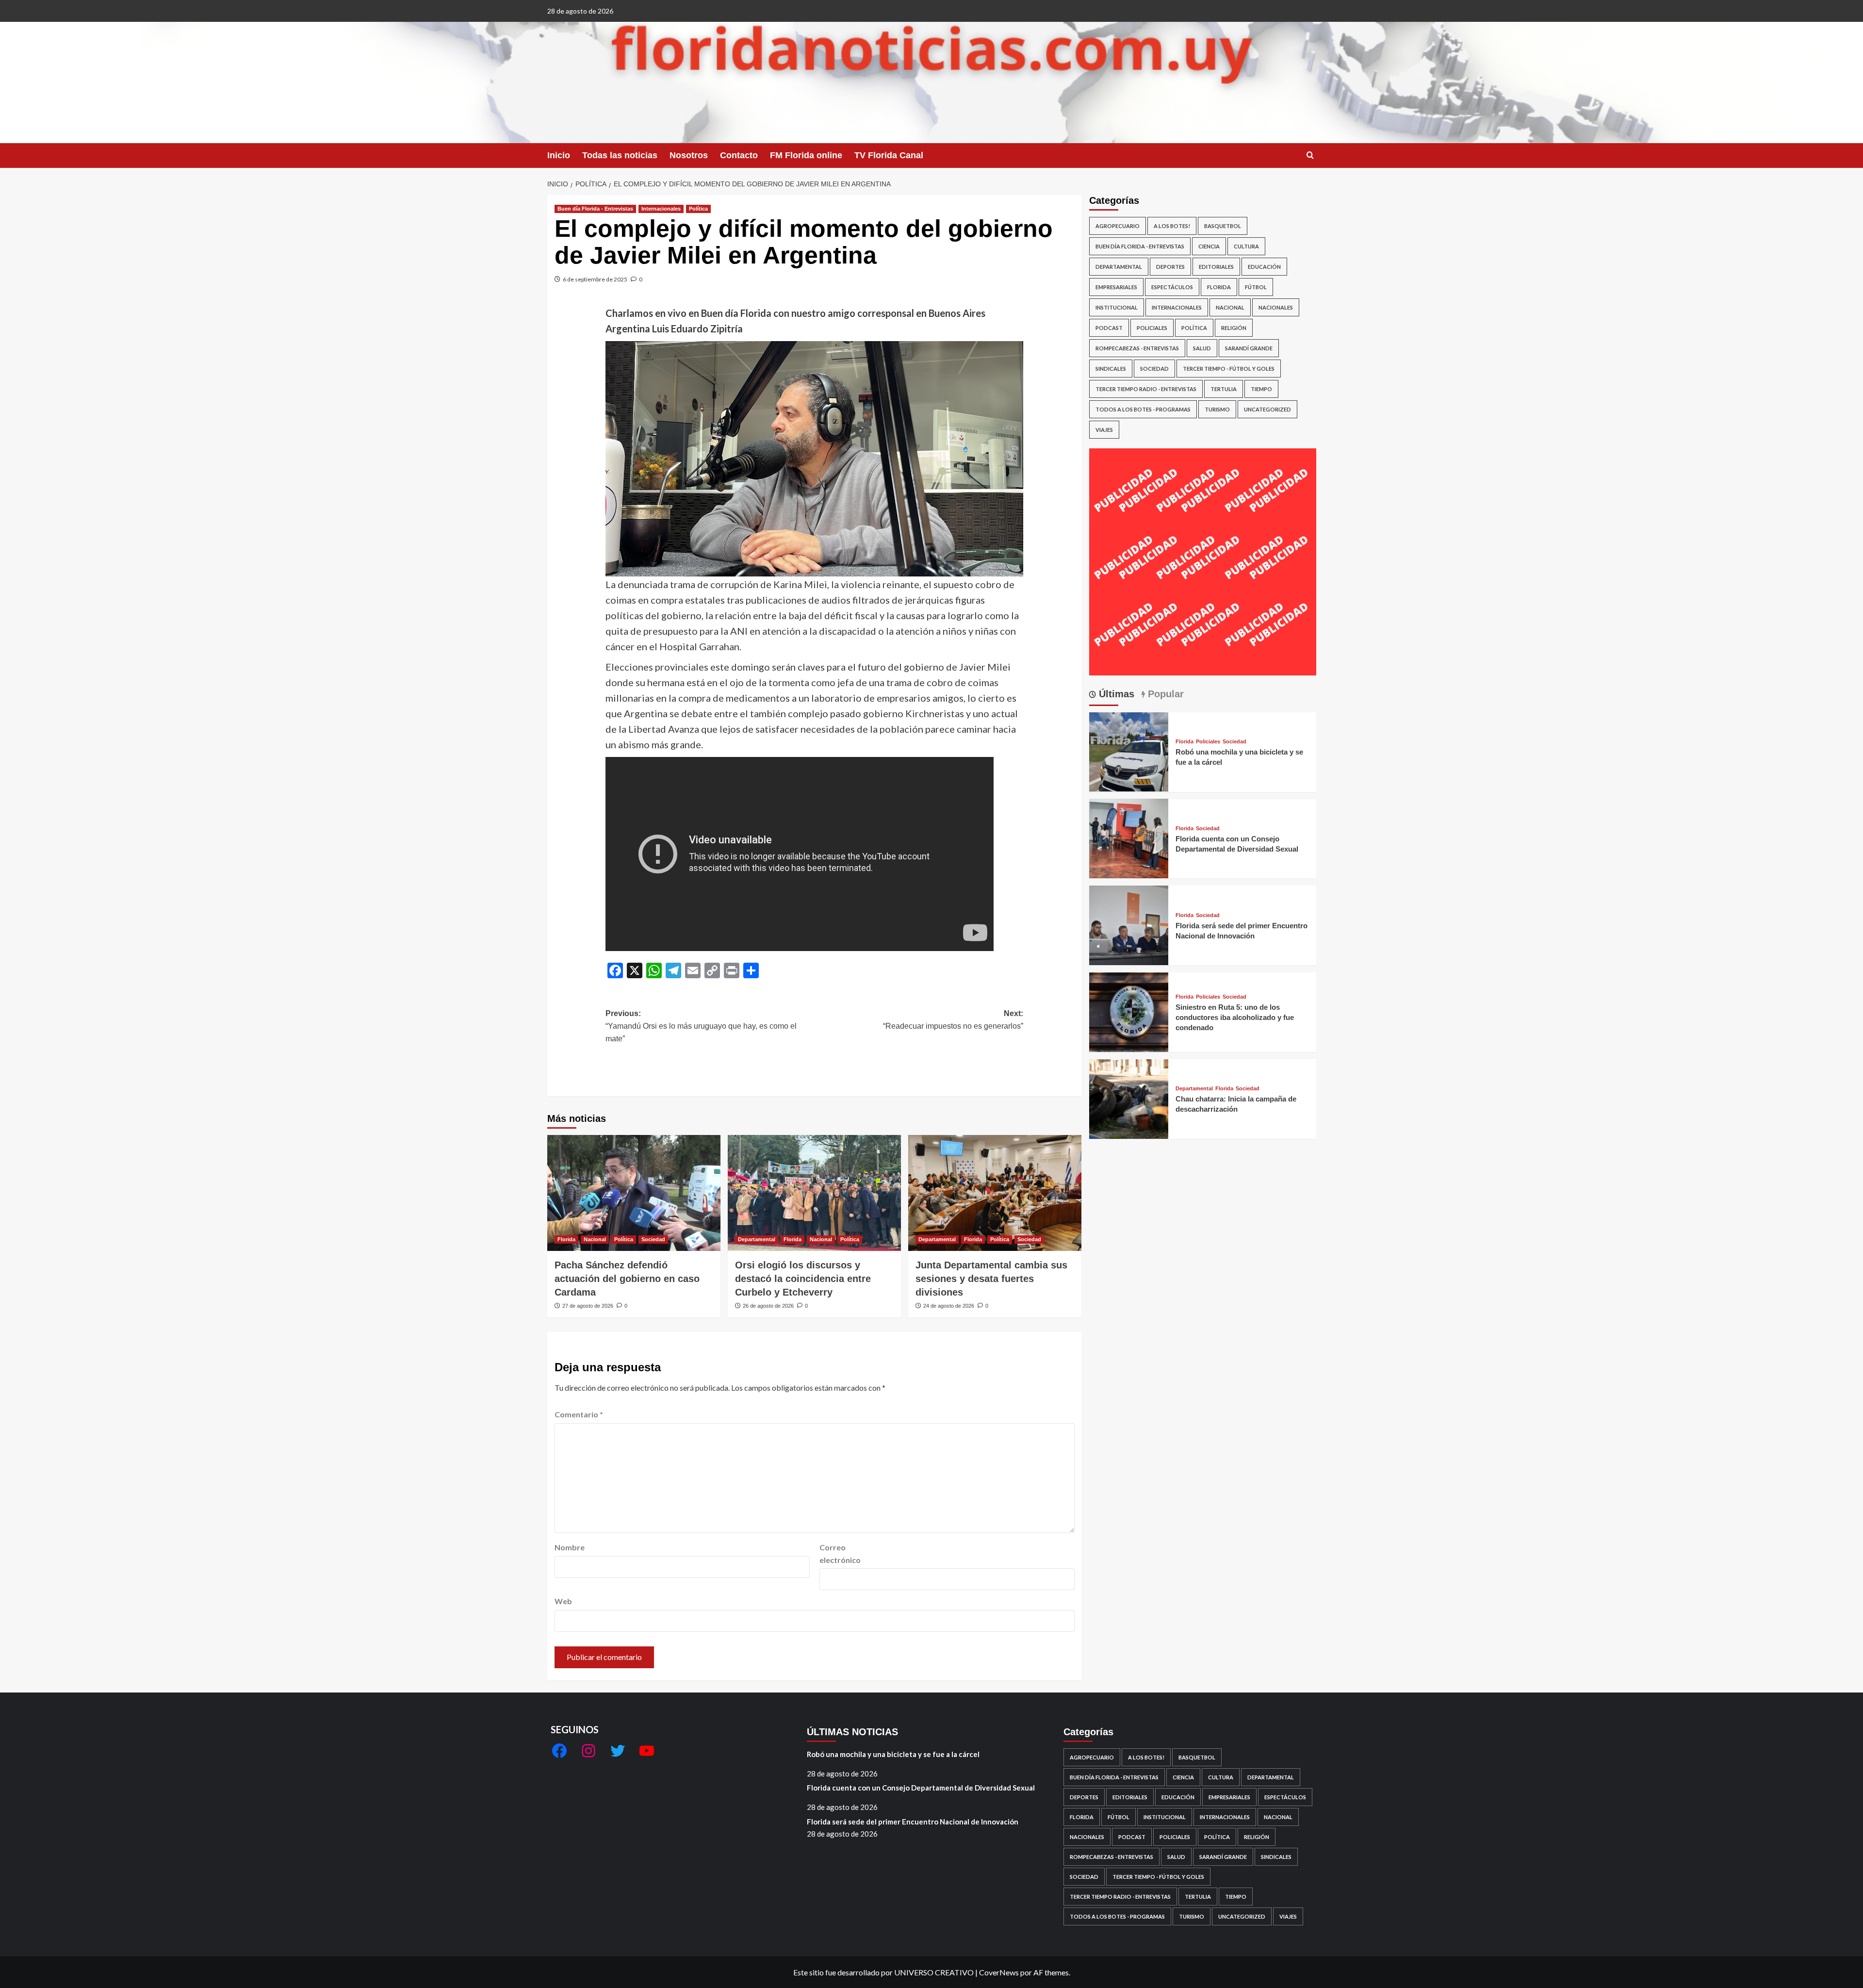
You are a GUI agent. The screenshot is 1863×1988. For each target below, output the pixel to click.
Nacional (595, 1239)
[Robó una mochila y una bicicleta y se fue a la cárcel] (1129, 751)
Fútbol (1256, 287)
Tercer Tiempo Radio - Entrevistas (1146, 389)
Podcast (1109, 328)
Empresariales (1116, 287)
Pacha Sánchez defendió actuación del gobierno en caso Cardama (627, 1279)
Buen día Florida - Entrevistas (595, 209)
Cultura (1246, 246)
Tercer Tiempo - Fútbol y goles (1229, 369)
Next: (953, 1020)
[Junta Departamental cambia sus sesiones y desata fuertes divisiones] (995, 1193)
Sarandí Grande (1249, 348)
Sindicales (1111, 369)
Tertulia (1224, 389)
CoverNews (999, 1972)
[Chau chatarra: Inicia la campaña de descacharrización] (1129, 1098)
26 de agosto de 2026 (768, 1306)
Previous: (701, 1026)
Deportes (1170, 267)
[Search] (1310, 156)
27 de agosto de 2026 (588, 1306)
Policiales (1152, 328)
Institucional (1117, 307)
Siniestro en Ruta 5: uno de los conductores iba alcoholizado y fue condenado (1235, 1017)
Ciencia (1209, 246)
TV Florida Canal (889, 155)
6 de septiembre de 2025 (595, 279)
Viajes (1104, 430)
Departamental (757, 1239)
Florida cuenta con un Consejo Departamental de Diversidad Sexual (921, 1788)
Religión (1234, 328)
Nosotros (689, 155)
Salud (1202, 348)
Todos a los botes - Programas (1143, 409)
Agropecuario (1118, 226)
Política (698, 209)
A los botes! (1172, 226)
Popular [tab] (1164, 694)
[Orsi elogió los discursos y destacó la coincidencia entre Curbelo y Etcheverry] (814, 1193)
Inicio (559, 155)
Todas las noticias (620, 155)
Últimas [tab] (1115, 694)
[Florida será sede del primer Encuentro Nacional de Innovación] (1129, 924)
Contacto (739, 155)
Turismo (1217, 409)
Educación (1264, 267)
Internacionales (661, 209)
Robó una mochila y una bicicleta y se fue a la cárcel (893, 1754)
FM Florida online (806, 155)
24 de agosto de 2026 (949, 1306)
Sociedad (653, 1239)
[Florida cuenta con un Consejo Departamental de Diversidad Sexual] (1129, 837)
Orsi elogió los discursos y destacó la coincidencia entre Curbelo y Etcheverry (803, 1279)
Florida (566, 1239)
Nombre (570, 1547)
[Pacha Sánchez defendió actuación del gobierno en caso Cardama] (634, 1193)
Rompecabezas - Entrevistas (1137, 348)
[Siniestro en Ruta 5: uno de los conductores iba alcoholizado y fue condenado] (1129, 1011)
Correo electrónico (840, 1553)
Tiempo (1261, 389)
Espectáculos (1172, 287)
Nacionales (1276, 307)
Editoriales (1216, 267)
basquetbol (1223, 226)
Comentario (579, 1414)
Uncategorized (1267, 409)
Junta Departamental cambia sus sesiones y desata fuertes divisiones (991, 1279)
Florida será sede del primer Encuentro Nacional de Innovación (913, 1822)
